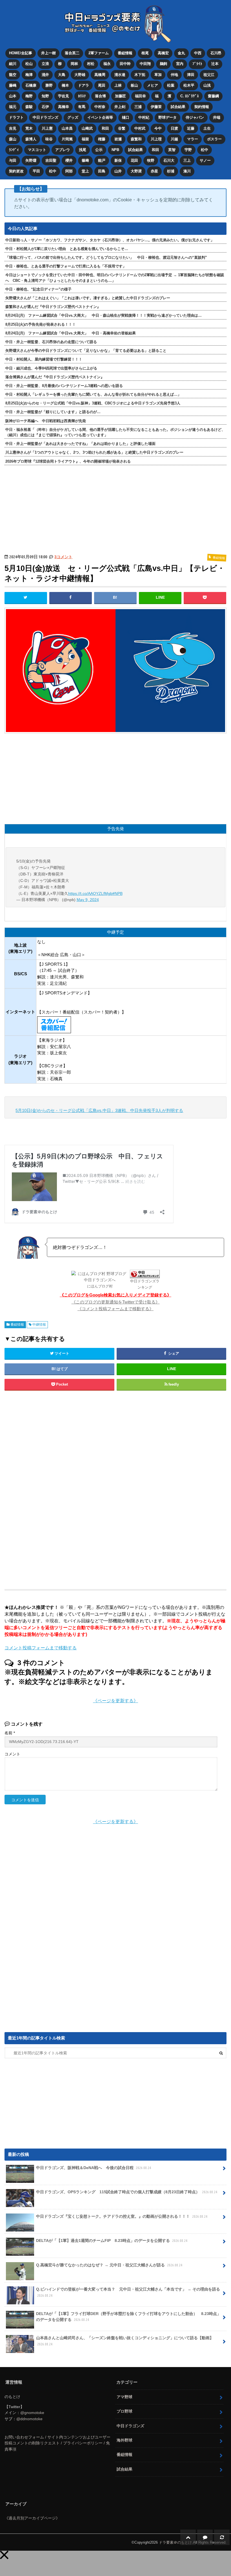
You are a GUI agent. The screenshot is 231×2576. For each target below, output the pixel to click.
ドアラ (84, 85)
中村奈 (100, 107)
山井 (118, 171)
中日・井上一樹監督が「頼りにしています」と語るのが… (53, 412)
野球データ (167, 117)
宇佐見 (64, 96)
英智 (172, 150)
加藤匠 (120, 96)
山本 (13, 96)
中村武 (140, 128)
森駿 (29, 107)
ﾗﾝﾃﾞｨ (14, 150)
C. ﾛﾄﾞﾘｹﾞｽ (190, 96)
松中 (205, 150)
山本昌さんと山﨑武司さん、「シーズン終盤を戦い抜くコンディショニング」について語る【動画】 (125, 2341)
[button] (4, 2555)
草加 (158, 75)
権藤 (102, 139)
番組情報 (125, 53)
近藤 (191, 128)
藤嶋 (13, 85)
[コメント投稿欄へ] (205, 2537)
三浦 (138, 107)
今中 (158, 128)
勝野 (49, 85)
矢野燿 (31, 160)
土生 (207, 128)
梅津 (29, 75)
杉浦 (171, 171)
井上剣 (120, 107)
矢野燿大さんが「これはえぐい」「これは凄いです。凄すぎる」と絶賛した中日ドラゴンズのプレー (88, 298)
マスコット (37, 150)
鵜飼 (163, 64)
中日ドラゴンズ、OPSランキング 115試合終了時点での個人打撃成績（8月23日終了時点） (127, 2192)
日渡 (174, 128)
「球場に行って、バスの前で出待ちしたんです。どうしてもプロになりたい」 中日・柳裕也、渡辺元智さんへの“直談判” (106, 257)
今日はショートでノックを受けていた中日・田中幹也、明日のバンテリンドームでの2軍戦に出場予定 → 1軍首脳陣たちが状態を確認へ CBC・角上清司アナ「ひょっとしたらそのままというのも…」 (115, 278)
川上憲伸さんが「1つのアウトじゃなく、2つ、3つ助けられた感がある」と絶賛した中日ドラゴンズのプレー (94, 452)
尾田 (102, 85)
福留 (85, 139)
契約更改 (16, 171)
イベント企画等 (100, 117)
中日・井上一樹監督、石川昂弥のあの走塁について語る (51, 342)
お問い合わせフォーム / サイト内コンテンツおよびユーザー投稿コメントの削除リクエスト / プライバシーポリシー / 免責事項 (57, 2443)
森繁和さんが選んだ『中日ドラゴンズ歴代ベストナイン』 (53, 307)
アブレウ (63, 150)
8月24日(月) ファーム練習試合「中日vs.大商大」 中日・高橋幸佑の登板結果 (71, 333)
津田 (191, 75)
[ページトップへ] (188, 2537)
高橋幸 (64, 107)
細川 (13, 64)
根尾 (145, 53)
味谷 (49, 139)
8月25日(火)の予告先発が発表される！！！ (41, 324)
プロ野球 (125, 2411)
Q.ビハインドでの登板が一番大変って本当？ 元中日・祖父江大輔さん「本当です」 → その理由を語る (128, 2292)
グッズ (73, 117)
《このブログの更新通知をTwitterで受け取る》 (116, 1302)
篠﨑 (85, 160)
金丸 (181, 53)
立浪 (45, 64)
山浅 (207, 85)
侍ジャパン (195, 117)
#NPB (117, 893)
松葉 (171, 85)
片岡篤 (67, 139)
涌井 (45, 75)
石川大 (169, 160)
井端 (217, 117)
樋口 (126, 117)
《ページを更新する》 (115, 1701)
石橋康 (31, 85)
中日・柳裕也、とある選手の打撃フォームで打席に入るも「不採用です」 (66, 266)
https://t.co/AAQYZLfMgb (90, 893)
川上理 (156, 139)
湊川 (187, 171)
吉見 (13, 128)
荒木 (29, 128)
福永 (107, 64)
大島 (62, 75)
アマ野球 (125, 2397)
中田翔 (145, 64)
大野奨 (136, 171)
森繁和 (136, 139)
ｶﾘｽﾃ (82, 96)
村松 (91, 64)
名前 (10, 1733)
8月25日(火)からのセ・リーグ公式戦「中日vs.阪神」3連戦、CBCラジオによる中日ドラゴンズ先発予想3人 (93, 403)
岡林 (74, 64)
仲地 (174, 75)
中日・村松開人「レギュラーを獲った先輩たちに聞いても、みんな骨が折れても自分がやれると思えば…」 (93, 394)
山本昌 (67, 128)
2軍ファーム (99, 53)
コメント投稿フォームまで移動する (41, 1648)
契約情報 (202, 107)
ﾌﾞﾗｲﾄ (197, 64)
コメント (12, 1754)
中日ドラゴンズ (45, 117)
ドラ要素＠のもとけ (175, 2542)
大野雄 (80, 75)
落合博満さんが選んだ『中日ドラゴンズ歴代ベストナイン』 (55, 377)
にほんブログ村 (100, 1286)
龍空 (13, 75)
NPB (115, 150)
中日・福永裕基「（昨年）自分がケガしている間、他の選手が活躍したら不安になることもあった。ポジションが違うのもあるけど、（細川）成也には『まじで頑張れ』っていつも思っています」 (115, 432)
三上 (187, 160)
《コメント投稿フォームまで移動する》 (115, 1309)
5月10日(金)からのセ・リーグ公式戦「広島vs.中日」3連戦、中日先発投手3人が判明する (99, 1110)
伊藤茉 (156, 107)
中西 (198, 53)
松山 (29, 64)
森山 (13, 139)
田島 (102, 171)
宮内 (180, 64)
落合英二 (72, 53)
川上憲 (47, 128)
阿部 (69, 171)
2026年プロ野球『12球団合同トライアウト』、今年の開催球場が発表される (68, 461)
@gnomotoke (32, 2413)
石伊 (45, 107)
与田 (13, 160)
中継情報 (39, 1325)
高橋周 (100, 75)
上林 (118, 85)
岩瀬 (118, 139)
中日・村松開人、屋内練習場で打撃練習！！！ (44, 359)
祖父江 (209, 75)
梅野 (29, 96)
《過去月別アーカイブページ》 (32, 2518)
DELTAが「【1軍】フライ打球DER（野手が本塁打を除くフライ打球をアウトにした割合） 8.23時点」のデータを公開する (128, 2317)
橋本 (65, 85)
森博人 (31, 139)
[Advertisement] (70, 1490)
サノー (205, 160)
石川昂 (216, 53)
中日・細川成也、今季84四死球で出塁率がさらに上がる (51, 368)
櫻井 (69, 160)
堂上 (85, 171)
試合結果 (178, 107)
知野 (45, 96)
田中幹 (125, 64)
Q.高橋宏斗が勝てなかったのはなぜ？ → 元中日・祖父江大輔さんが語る (109, 2265)
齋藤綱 (213, 96)
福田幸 (140, 96)
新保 (118, 160)
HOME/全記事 (21, 53)
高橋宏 (163, 53)
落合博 (100, 96)
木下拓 (140, 75)
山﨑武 (87, 128)
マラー (193, 139)
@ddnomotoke (29, 2419)
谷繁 (122, 128)
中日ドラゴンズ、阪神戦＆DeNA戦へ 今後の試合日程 (94, 2168)
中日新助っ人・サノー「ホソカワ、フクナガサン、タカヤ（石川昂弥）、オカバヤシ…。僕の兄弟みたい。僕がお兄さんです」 (110, 240)
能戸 (102, 160)
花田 (134, 160)
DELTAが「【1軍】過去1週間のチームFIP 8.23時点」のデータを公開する (112, 2241)
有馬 (82, 107)
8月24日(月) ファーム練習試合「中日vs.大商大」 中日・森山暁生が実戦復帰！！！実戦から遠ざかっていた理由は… (104, 315)
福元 (13, 107)
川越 (174, 139)
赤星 (154, 171)
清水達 (120, 75)
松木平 (189, 85)
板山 (134, 85)
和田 (105, 128)
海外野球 (125, 2440)
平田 (36, 171)
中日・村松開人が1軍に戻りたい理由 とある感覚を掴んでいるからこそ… (67, 249)
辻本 (215, 64)
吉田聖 (51, 160)
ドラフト (16, 117)
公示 (99, 150)
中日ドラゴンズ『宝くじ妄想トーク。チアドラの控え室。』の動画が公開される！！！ (122, 2216)
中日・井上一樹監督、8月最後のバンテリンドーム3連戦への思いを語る (64, 386)
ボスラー (214, 139)
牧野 (151, 160)
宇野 (188, 150)
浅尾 (83, 150)
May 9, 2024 (88, 900)
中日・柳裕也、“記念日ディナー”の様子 (38, 289)
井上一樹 (48, 53)
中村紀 (144, 117)
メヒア (153, 85)
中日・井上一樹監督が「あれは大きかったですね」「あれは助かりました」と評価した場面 (80, 444)
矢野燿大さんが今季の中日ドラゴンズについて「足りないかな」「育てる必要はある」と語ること (86, 351)
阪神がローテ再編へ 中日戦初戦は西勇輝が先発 (46, 421)
